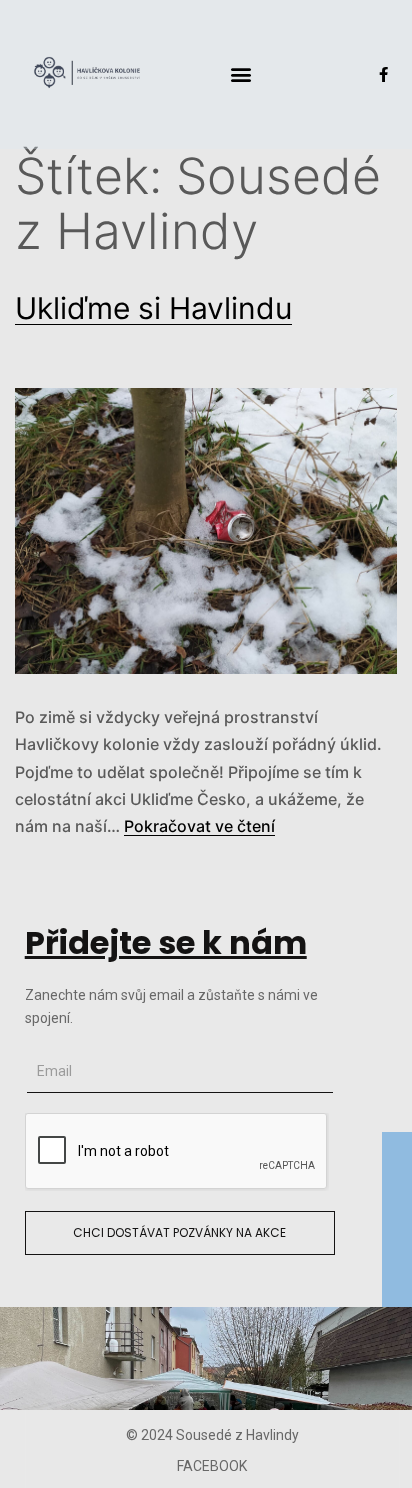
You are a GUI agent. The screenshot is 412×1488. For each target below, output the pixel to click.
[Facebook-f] (383, 74)
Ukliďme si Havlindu (153, 308)
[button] (241, 74)
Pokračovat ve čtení (199, 826)
